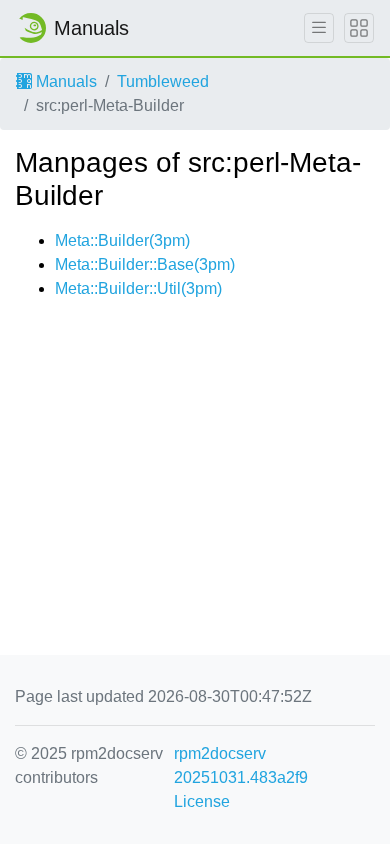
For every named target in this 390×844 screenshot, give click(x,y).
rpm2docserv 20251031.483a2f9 (241, 765)
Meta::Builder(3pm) (122, 240)
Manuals (64, 81)
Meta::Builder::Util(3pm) (138, 288)
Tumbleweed (163, 81)
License (202, 801)
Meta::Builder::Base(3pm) (145, 264)
